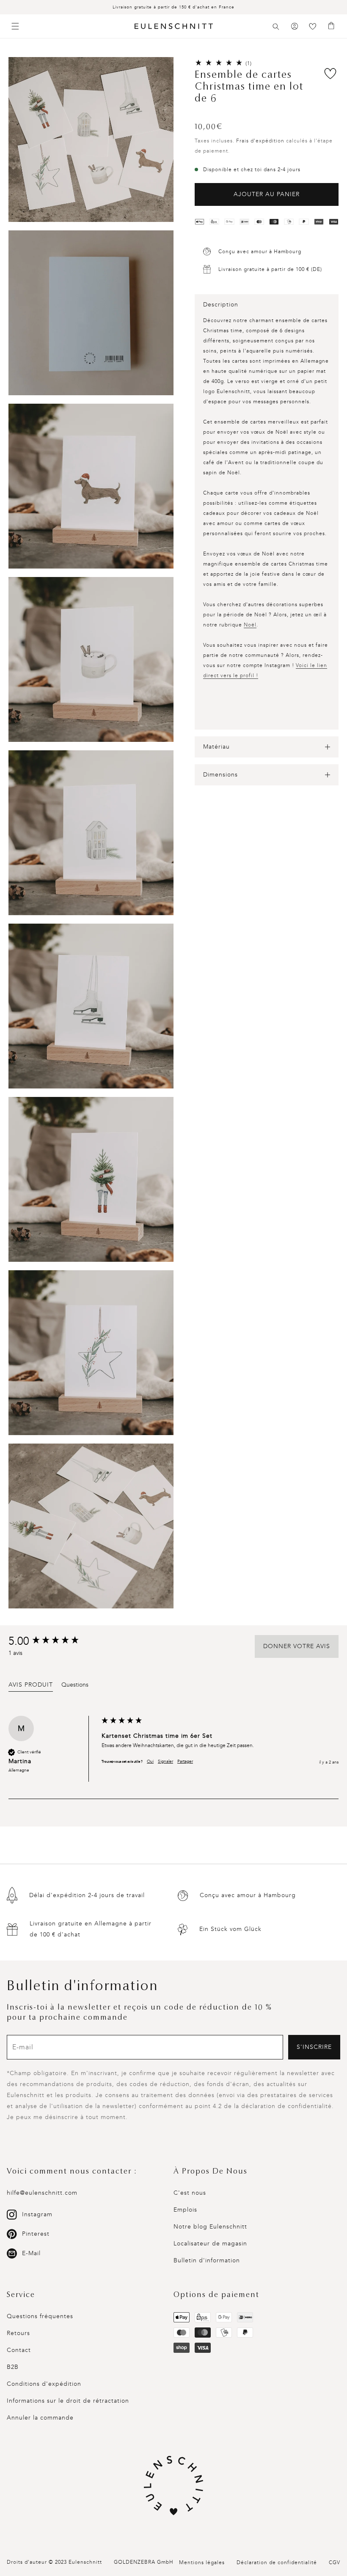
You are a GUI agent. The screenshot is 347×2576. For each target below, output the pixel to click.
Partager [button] (185, 1761)
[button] (276, 27)
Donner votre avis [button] (297, 1646)
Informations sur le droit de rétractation (68, 2401)
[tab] (31, 1686)
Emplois (185, 2210)
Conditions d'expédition (44, 2384)
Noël (250, 625)
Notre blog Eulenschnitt (210, 2227)
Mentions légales (202, 2562)
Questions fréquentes (40, 2316)
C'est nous (190, 2193)
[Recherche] (276, 27)
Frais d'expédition (260, 141)
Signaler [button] (165, 1761)
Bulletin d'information (207, 2260)
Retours (18, 2333)
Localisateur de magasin (210, 2244)
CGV (335, 2562)
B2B (13, 2367)
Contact (19, 2350)
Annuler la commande (40, 2418)
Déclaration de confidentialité (277, 2562)
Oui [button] (150, 1761)
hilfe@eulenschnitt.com (42, 2193)
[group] (53, 1641)
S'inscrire (314, 2047)
